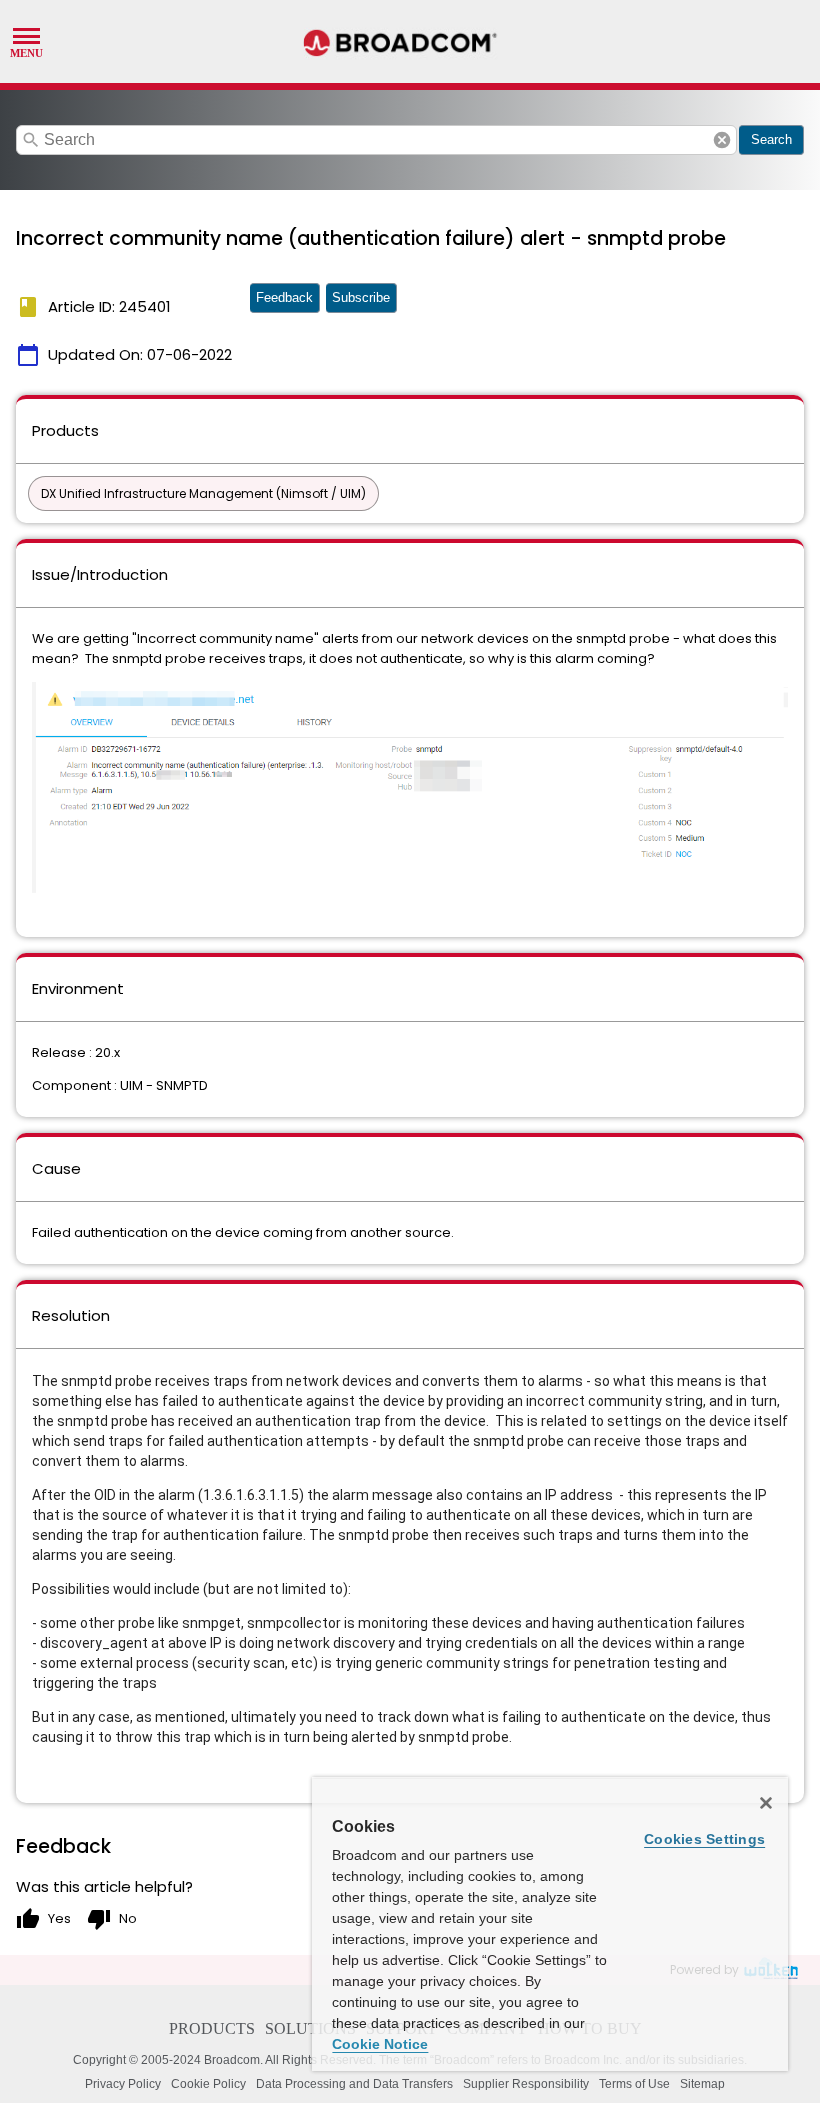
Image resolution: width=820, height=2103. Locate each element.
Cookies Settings (704, 1839)
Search (771, 139)
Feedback (284, 297)
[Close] (766, 1803)
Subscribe (361, 297)
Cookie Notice (380, 2044)
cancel (722, 140)
